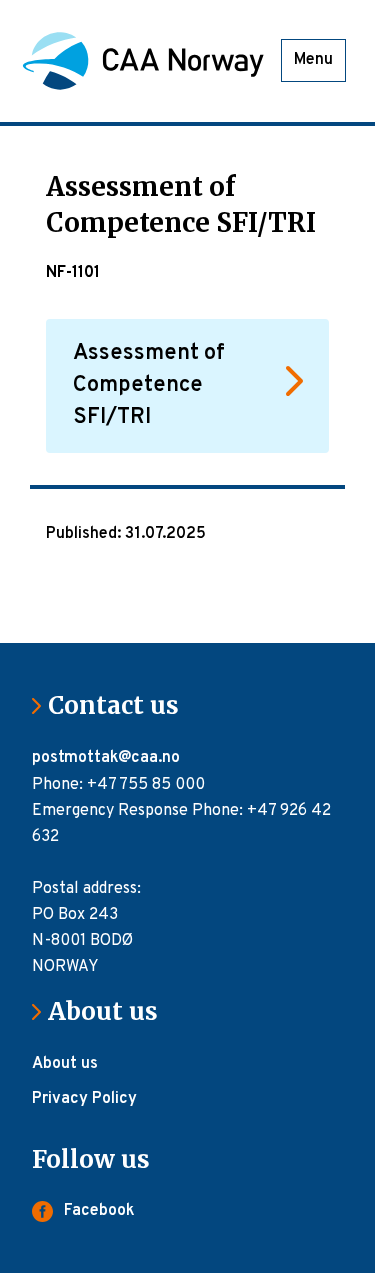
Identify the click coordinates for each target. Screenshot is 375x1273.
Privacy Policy (84, 1099)
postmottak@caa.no (108, 758)
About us (111, 1011)
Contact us (121, 705)
